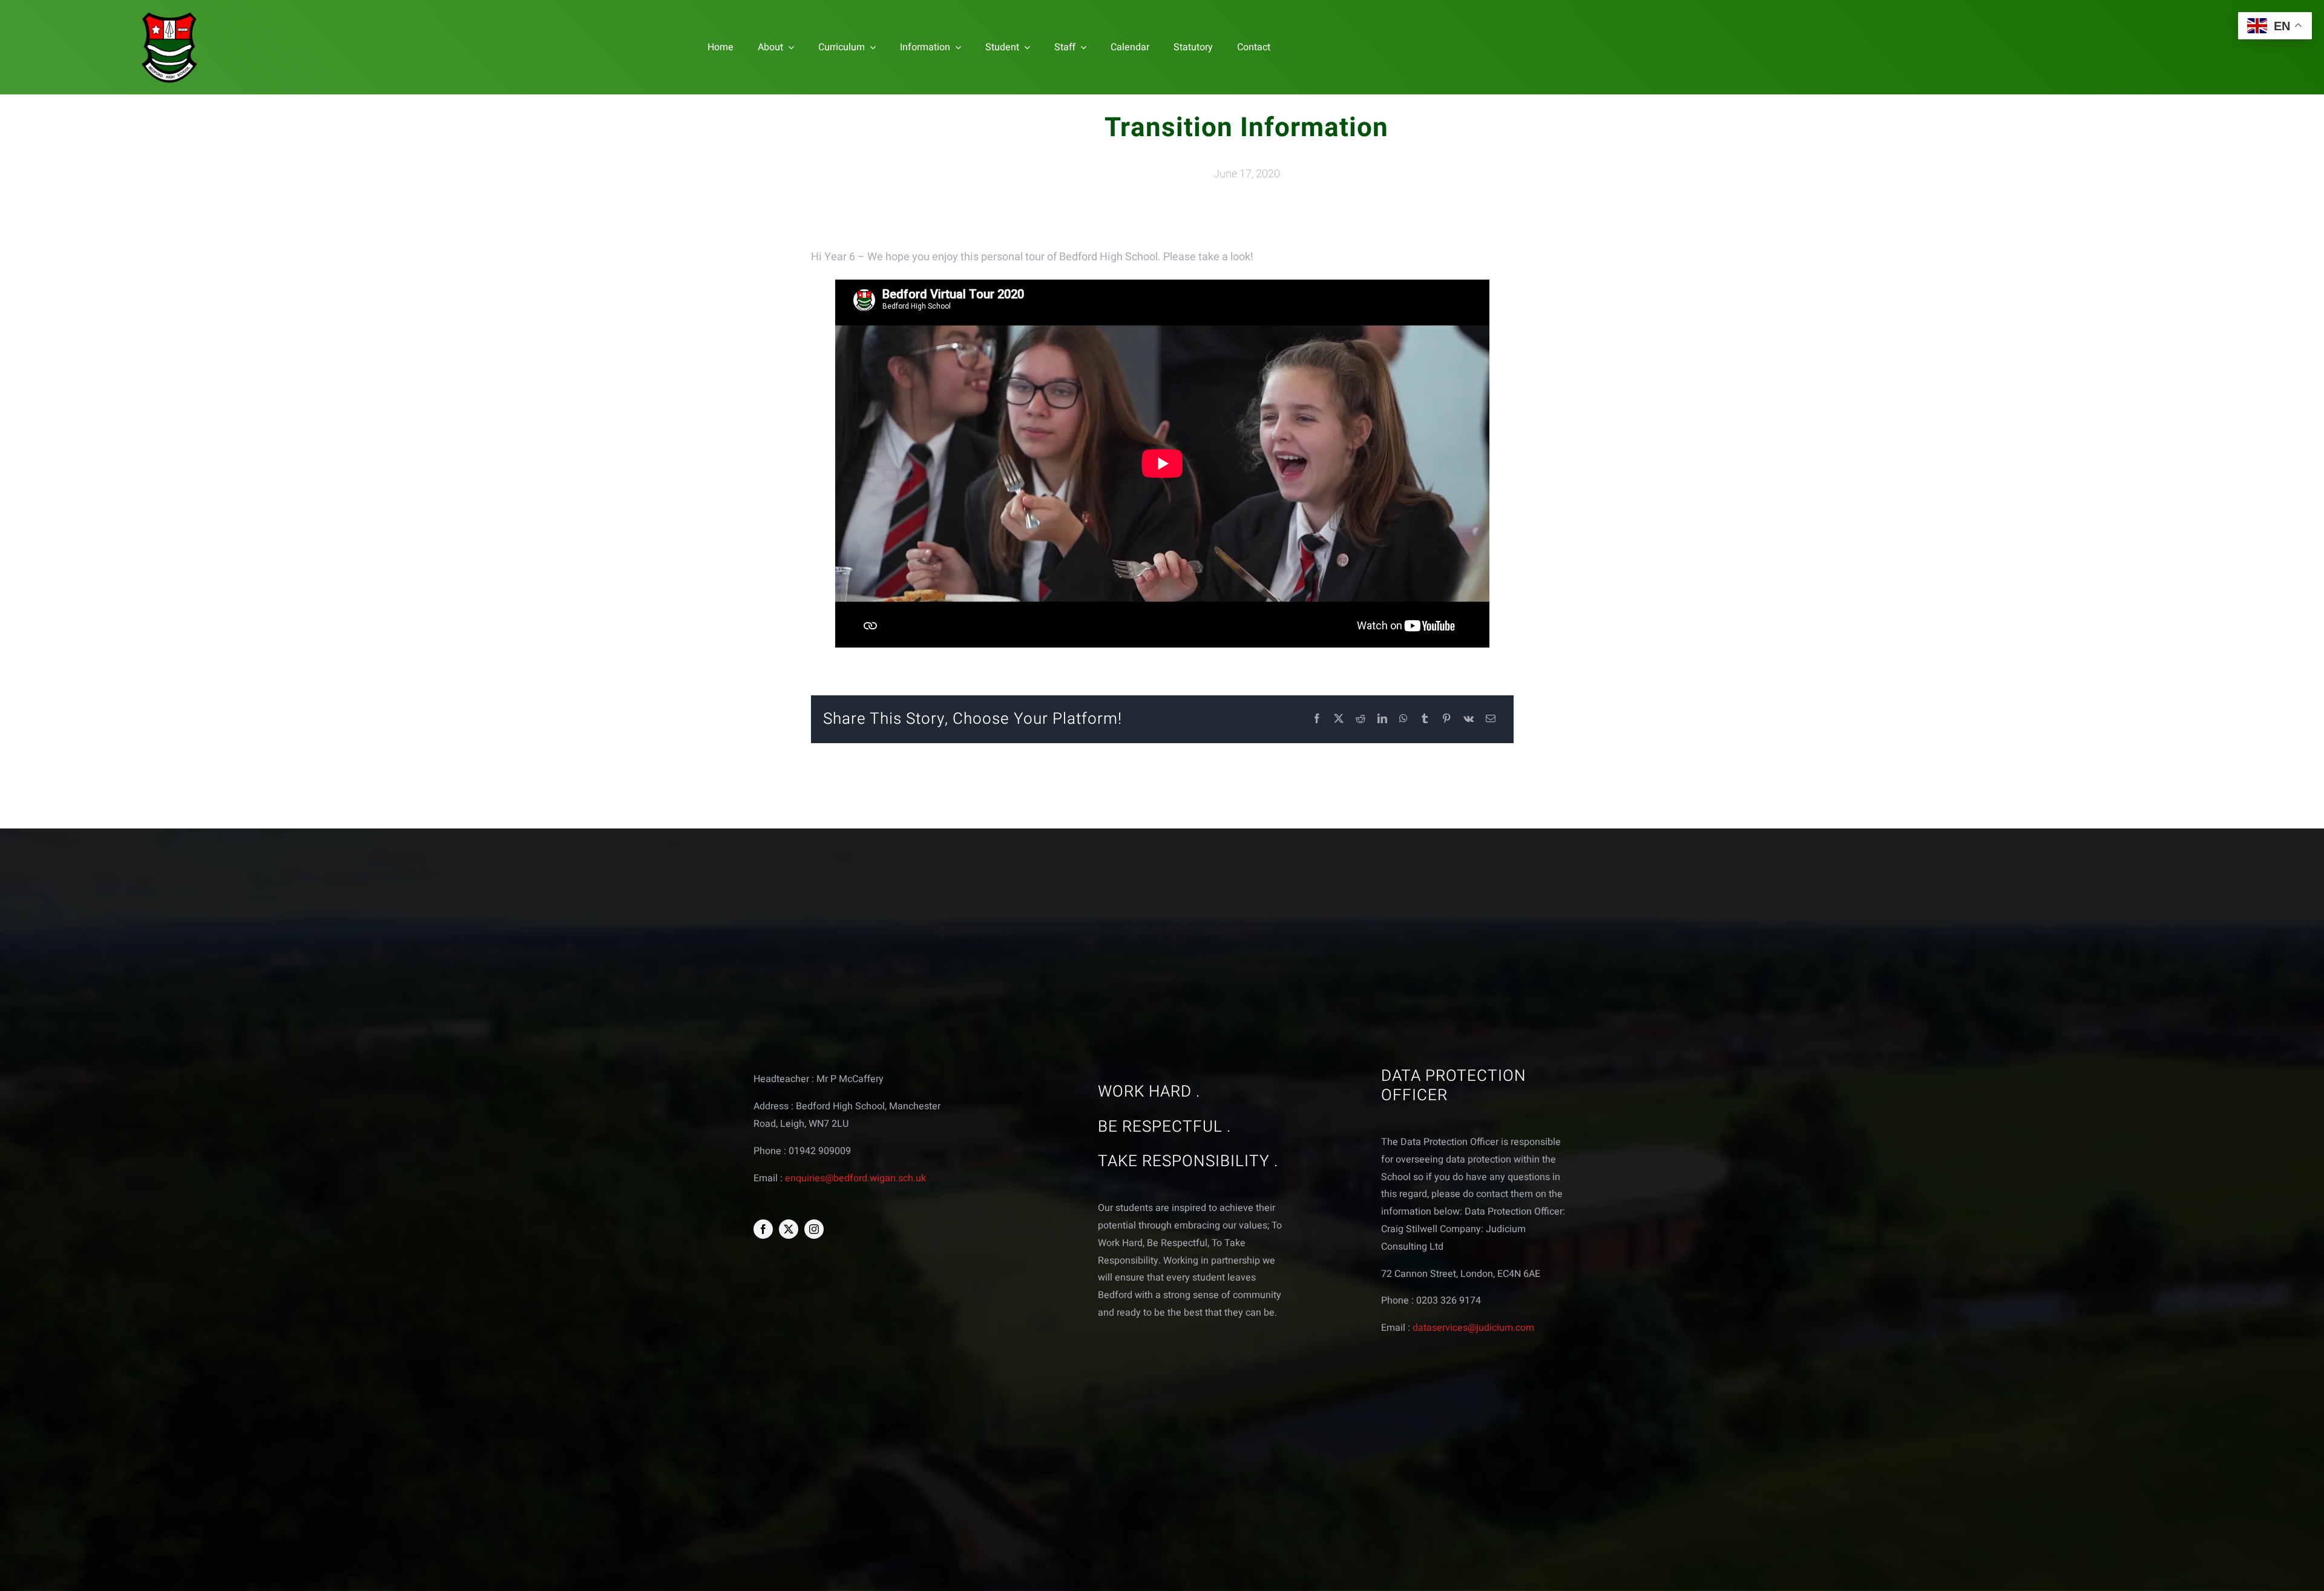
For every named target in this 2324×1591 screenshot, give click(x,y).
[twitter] (789, 1229)
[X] (1339, 719)
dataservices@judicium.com (1473, 1328)
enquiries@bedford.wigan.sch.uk (855, 1178)
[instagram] (814, 1229)
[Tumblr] (1425, 719)
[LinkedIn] (1382, 719)
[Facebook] (1317, 719)
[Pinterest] (1446, 719)
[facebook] (763, 1229)
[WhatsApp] (1403, 719)
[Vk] (1469, 719)
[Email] (1491, 719)
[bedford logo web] (169, 14)
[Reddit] (1361, 719)
